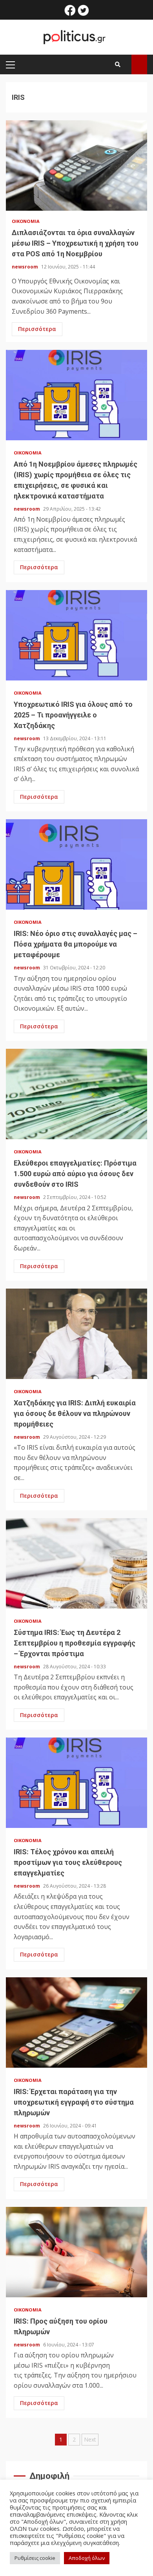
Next (90, 2439)
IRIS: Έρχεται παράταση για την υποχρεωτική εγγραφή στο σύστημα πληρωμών (76, 2023)
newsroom (25, 267)
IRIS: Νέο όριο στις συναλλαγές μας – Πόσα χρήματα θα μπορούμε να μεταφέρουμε (76, 864)
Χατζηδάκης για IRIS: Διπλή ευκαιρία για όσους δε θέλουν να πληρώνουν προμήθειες (76, 1334)
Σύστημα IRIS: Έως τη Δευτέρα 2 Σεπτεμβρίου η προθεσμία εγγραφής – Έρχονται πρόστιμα (76, 1563)
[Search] (118, 64)
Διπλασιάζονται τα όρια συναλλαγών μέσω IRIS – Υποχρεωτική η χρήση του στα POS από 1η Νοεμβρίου (76, 165)
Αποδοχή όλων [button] (87, 2558)
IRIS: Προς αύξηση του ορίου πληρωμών (76, 2252)
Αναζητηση (139, 64)
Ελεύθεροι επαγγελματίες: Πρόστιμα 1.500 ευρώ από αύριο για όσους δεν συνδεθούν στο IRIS (76, 1094)
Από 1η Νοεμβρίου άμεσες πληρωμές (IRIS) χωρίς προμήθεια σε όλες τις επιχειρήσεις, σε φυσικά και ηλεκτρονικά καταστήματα (76, 395)
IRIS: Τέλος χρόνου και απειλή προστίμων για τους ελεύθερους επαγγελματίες (76, 1783)
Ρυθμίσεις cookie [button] (35, 2558)
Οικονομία (26, 221)
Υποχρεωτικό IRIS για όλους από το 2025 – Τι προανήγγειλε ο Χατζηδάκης (76, 635)
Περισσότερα (37, 329)
